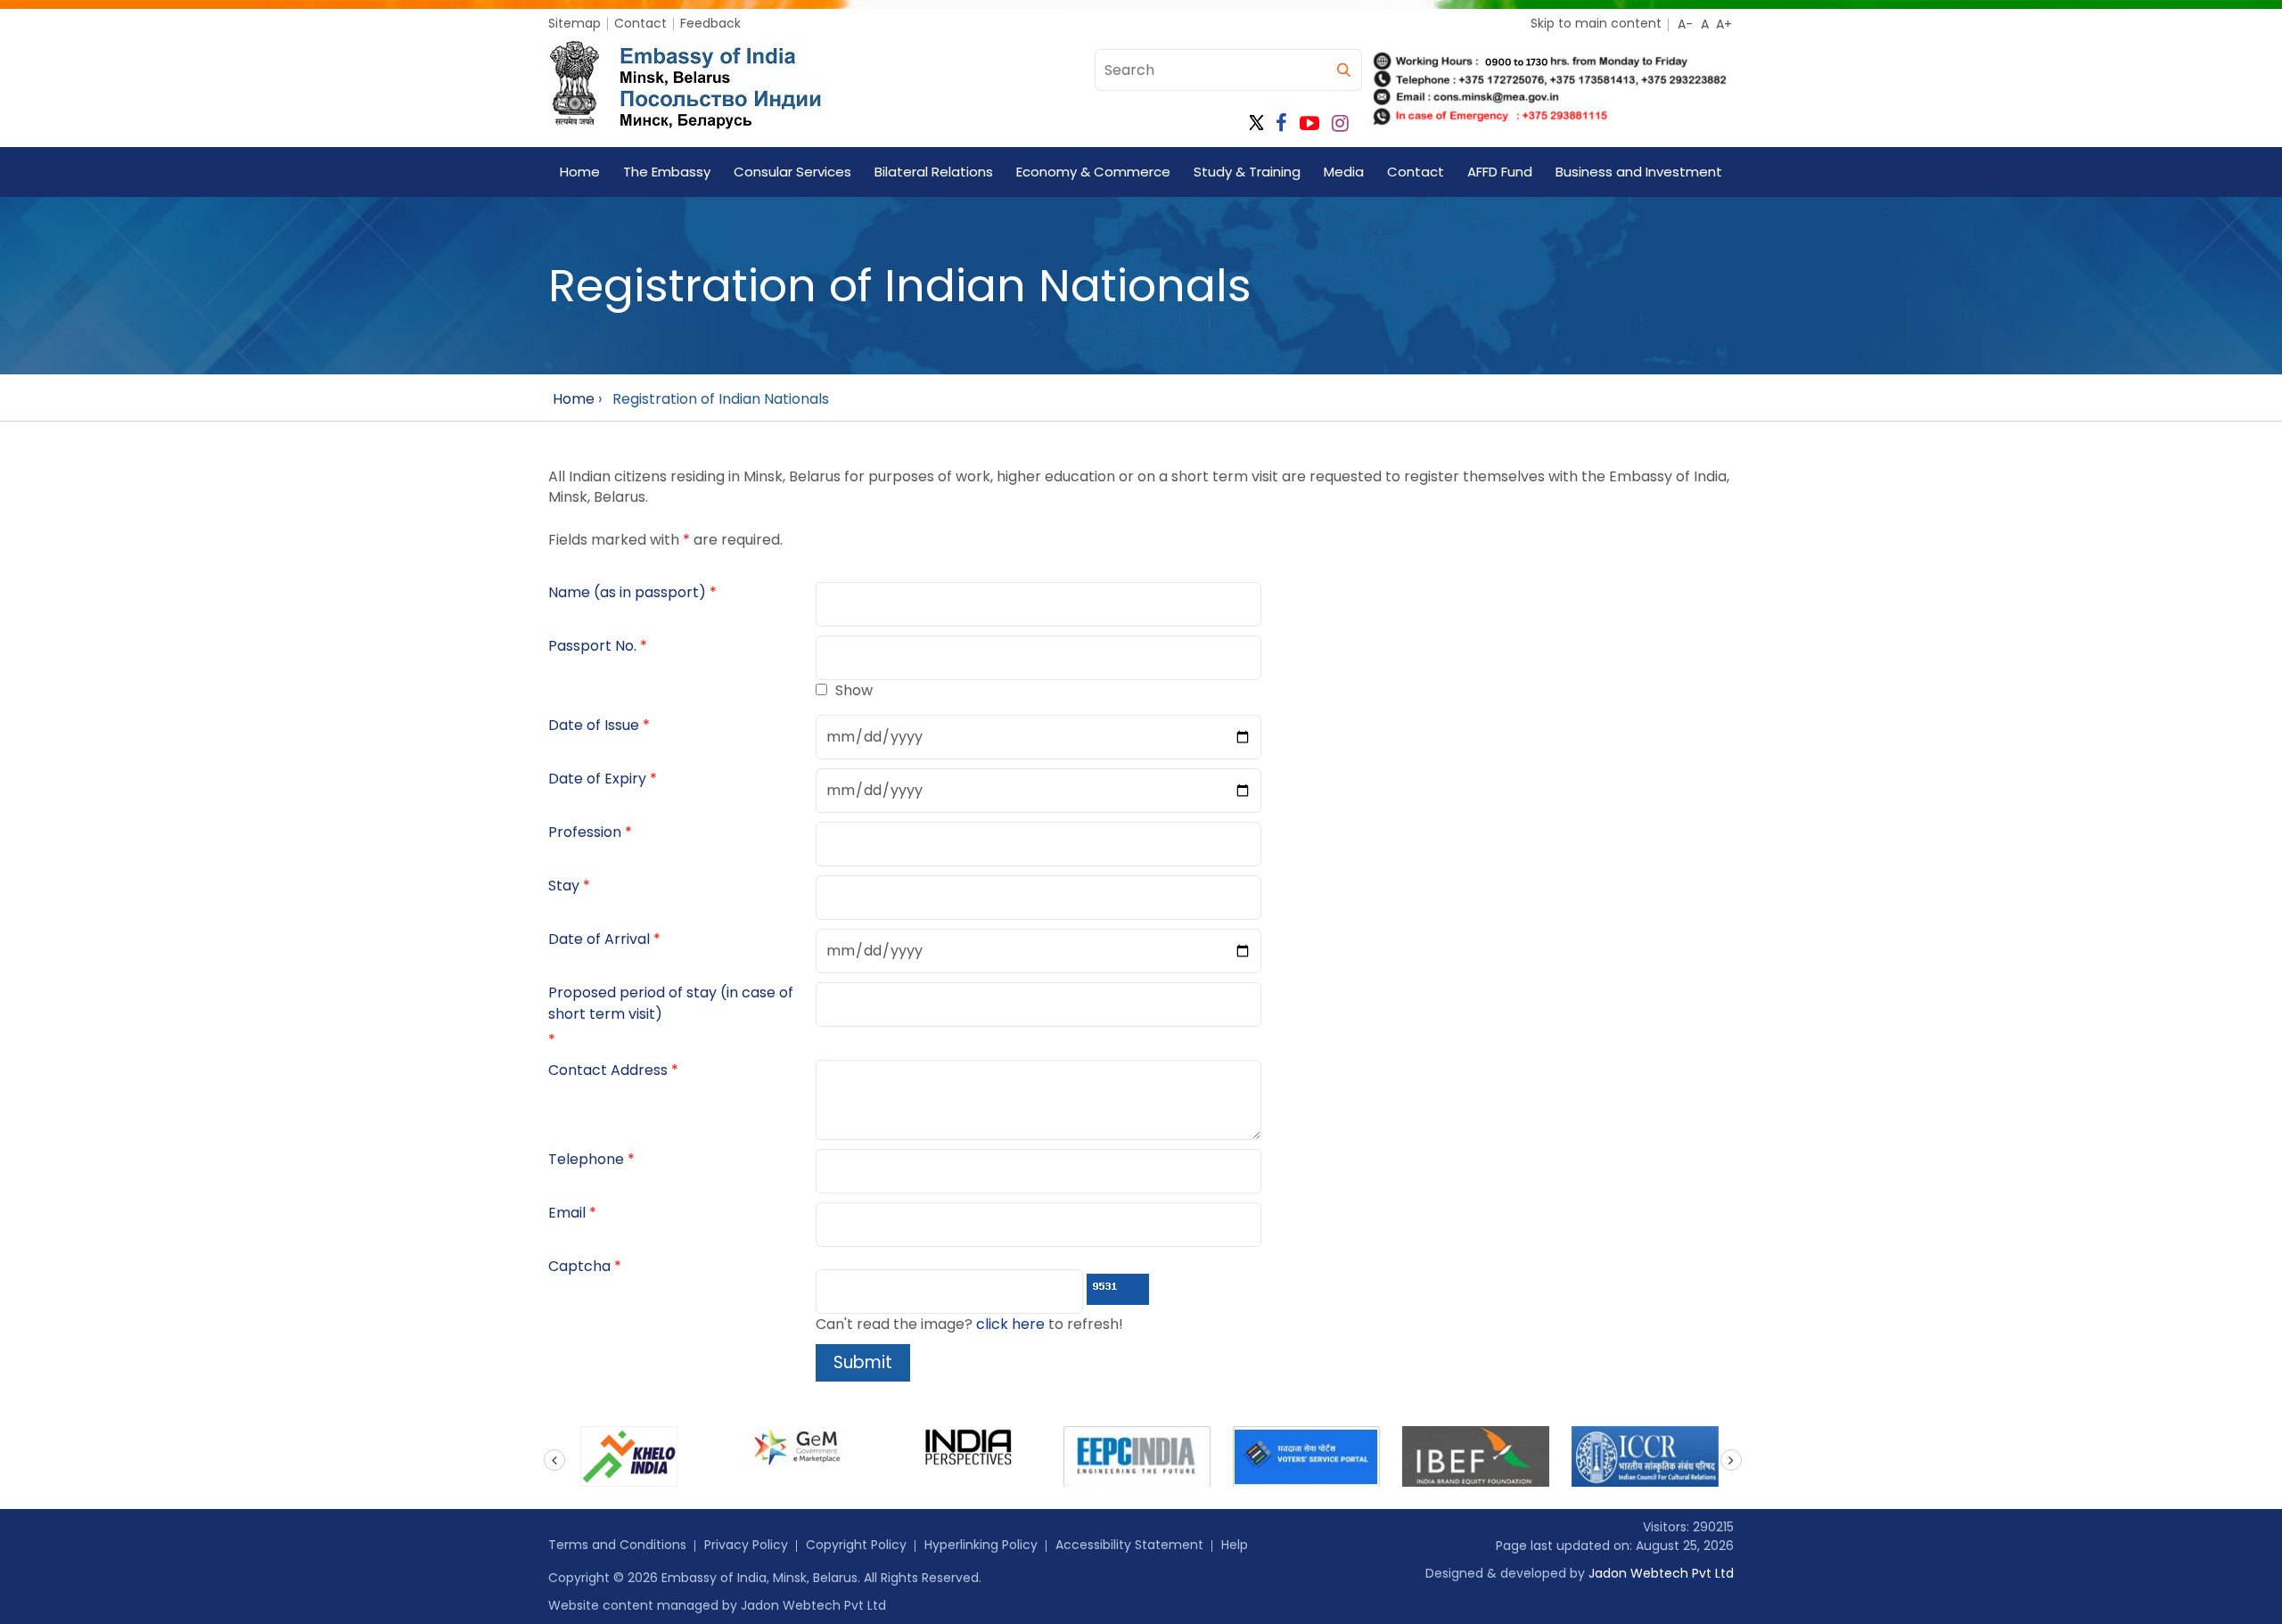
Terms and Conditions (617, 1545)
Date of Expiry (597, 779)
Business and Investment (1639, 172)
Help (1235, 1545)
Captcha (579, 1266)
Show (854, 690)
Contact (640, 23)
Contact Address (608, 1070)
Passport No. (592, 646)
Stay (564, 886)
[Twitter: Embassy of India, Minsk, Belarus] (1256, 123)
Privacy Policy (746, 1545)
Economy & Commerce (1093, 172)
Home (580, 172)
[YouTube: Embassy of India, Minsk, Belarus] (1309, 123)
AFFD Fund (1500, 172)
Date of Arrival (599, 939)
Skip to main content (1596, 23)
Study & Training (1247, 172)
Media (1344, 172)
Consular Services (792, 172)
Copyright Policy (856, 1545)
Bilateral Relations (934, 172)
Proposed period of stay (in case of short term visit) (671, 1003)
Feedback (710, 23)
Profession (585, 832)
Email (567, 1213)
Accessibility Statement (1129, 1545)
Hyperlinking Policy (981, 1545)
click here (1010, 1324)
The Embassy (667, 172)
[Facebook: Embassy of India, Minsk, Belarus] (1281, 123)
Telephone (586, 1159)
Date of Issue (594, 725)
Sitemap (575, 23)
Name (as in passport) (627, 592)
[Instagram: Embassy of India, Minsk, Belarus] (1340, 123)
